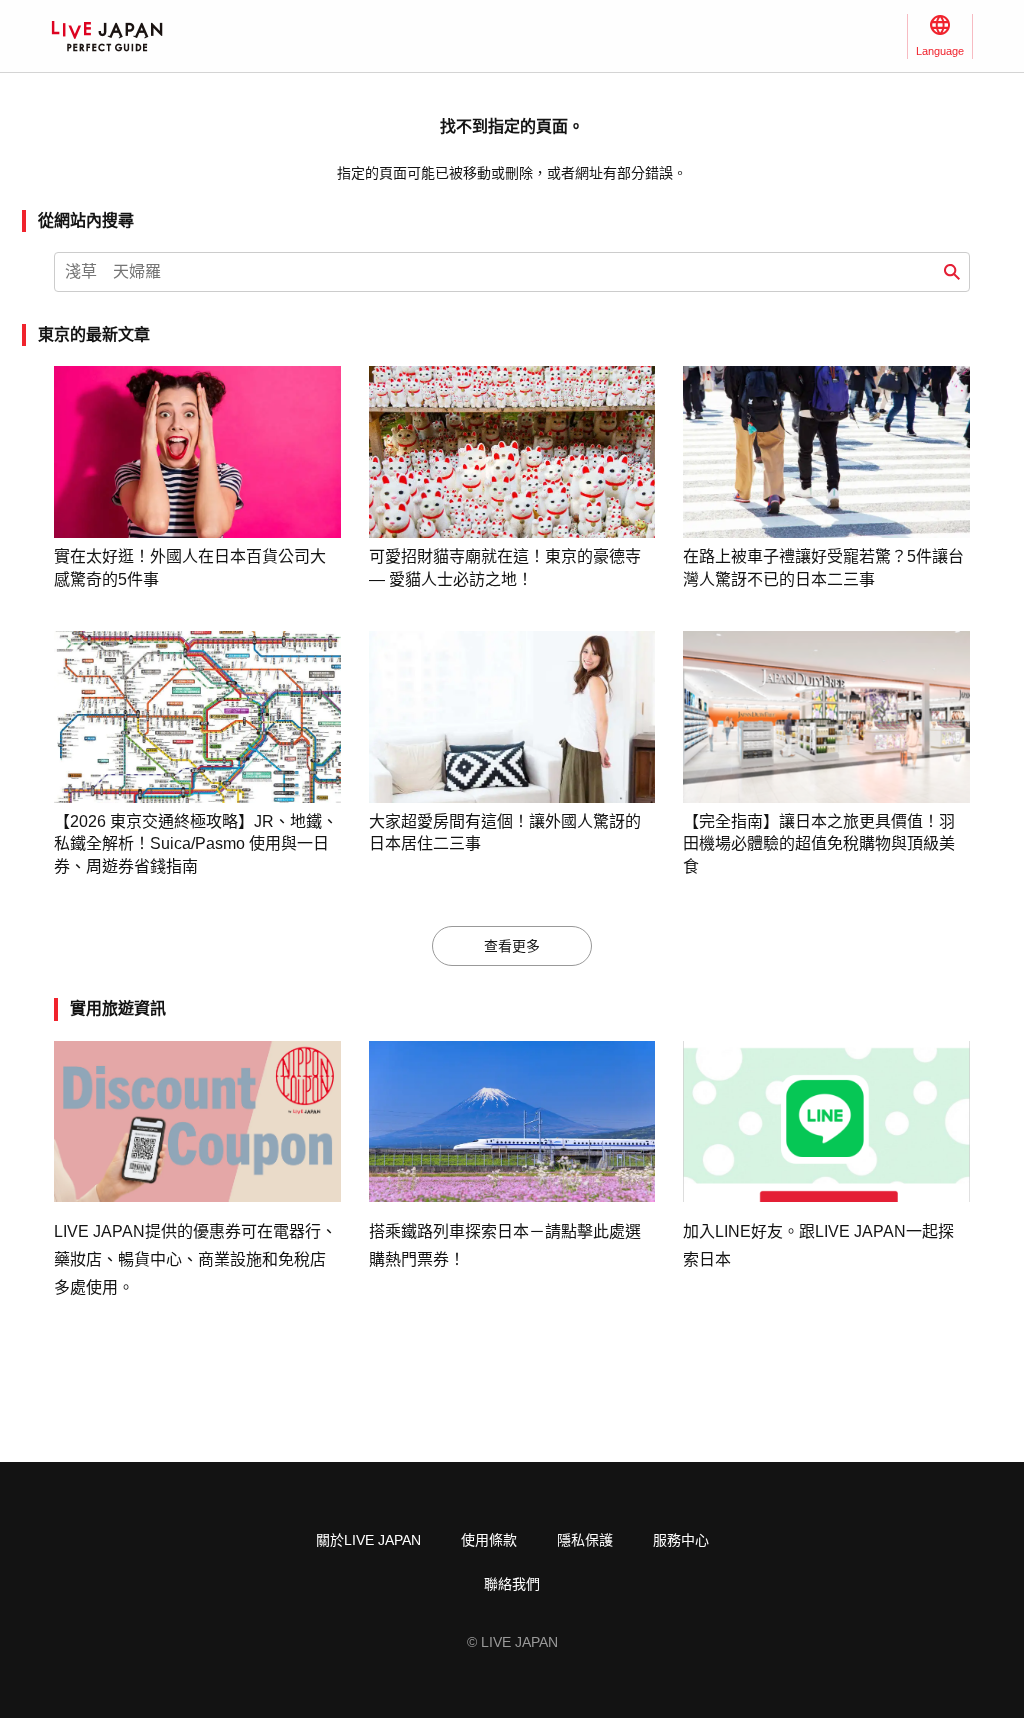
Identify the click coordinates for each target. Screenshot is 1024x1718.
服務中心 (681, 1540)
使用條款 (489, 1540)
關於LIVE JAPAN (368, 1540)
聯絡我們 (512, 1584)
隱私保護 (585, 1540)
